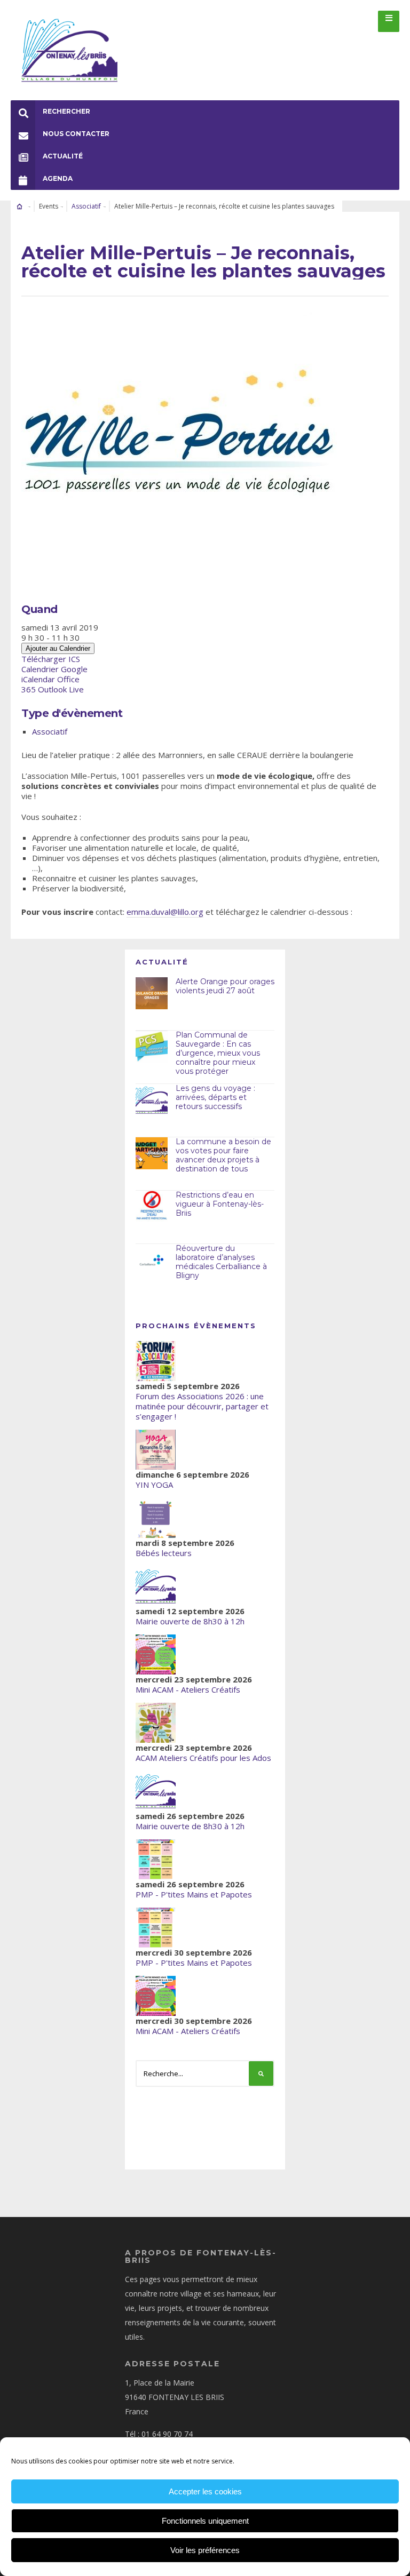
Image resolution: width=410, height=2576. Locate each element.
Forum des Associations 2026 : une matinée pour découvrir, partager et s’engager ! (202, 1406)
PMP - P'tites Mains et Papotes (194, 1894)
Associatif (86, 206)
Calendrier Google (54, 669)
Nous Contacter (76, 134)
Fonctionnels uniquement (205, 2521)
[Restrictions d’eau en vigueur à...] (152, 1207)
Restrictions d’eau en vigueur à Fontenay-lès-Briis (220, 1204)
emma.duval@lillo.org (165, 912)
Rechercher (66, 111)
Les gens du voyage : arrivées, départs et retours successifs (215, 1097)
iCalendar (38, 679)
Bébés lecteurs (164, 1553)
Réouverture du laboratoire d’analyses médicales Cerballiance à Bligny (221, 1262)
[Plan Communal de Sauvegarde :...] (152, 1047)
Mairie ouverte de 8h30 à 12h (190, 1621)
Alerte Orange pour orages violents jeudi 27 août (225, 986)
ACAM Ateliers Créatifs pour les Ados (203, 1758)
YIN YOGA (154, 1485)
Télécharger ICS (51, 659)
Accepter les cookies (205, 2491)
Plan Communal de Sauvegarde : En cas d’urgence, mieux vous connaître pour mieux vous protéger (218, 1053)
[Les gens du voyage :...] (152, 1100)
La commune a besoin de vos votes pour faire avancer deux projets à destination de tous (223, 1155)
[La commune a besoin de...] (152, 1153)
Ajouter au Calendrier (58, 648)
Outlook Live (61, 689)
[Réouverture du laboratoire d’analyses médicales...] (152, 1260)
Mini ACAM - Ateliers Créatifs (188, 1689)
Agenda (58, 178)
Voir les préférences (205, 2550)
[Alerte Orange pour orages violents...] (152, 993)
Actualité (63, 156)
